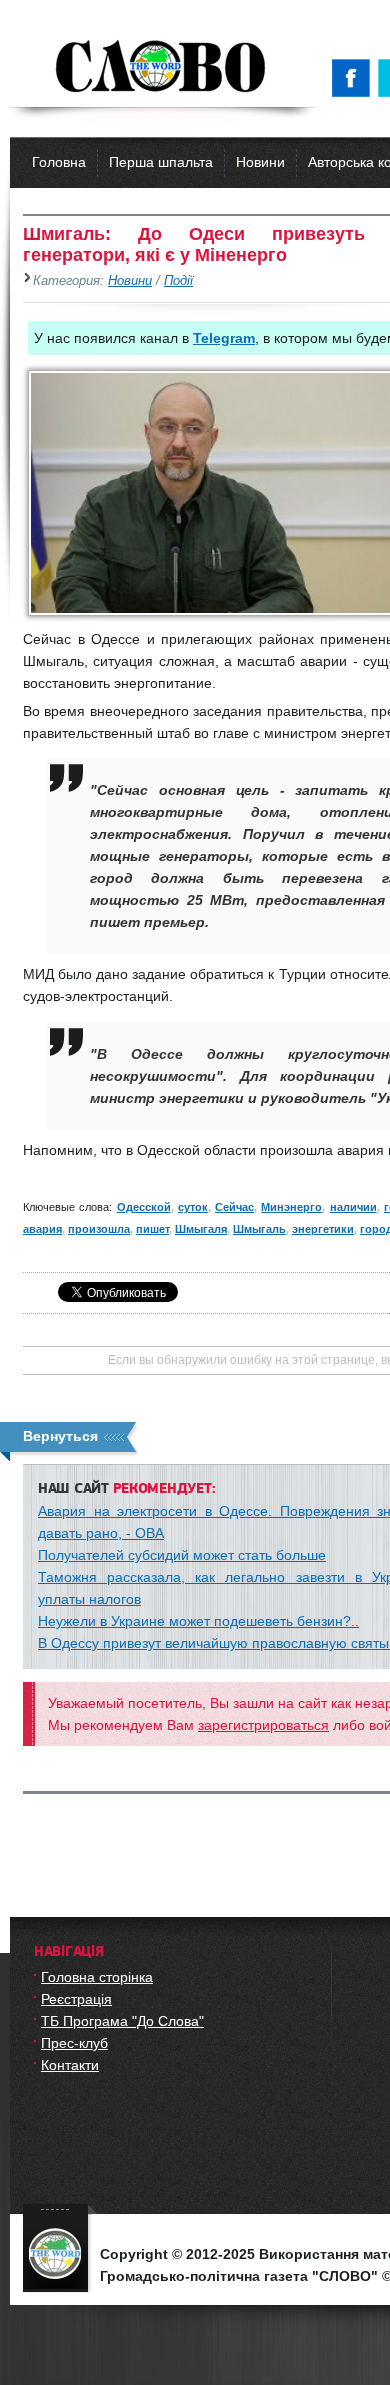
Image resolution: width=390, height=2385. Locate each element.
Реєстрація (76, 1999)
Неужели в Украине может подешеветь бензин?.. (198, 1621)
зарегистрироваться (263, 1725)
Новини (260, 162)
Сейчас (234, 1207)
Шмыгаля (201, 1229)
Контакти (70, 2065)
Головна (59, 162)
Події (178, 281)
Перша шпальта (161, 162)
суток (193, 1207)
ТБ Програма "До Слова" (122, 2021)
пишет (152, 1229)
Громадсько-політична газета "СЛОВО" (162, 68)
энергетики (323, 1229)
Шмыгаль (259, 1229)
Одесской (144, 1207)
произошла (99, 1229)
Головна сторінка (97, 1977)
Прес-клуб (74, 2043)
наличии (353, 1207)
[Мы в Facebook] (355, 78)
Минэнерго (291, 1207)
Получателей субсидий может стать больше (182, 1555)
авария (42, 1229)
